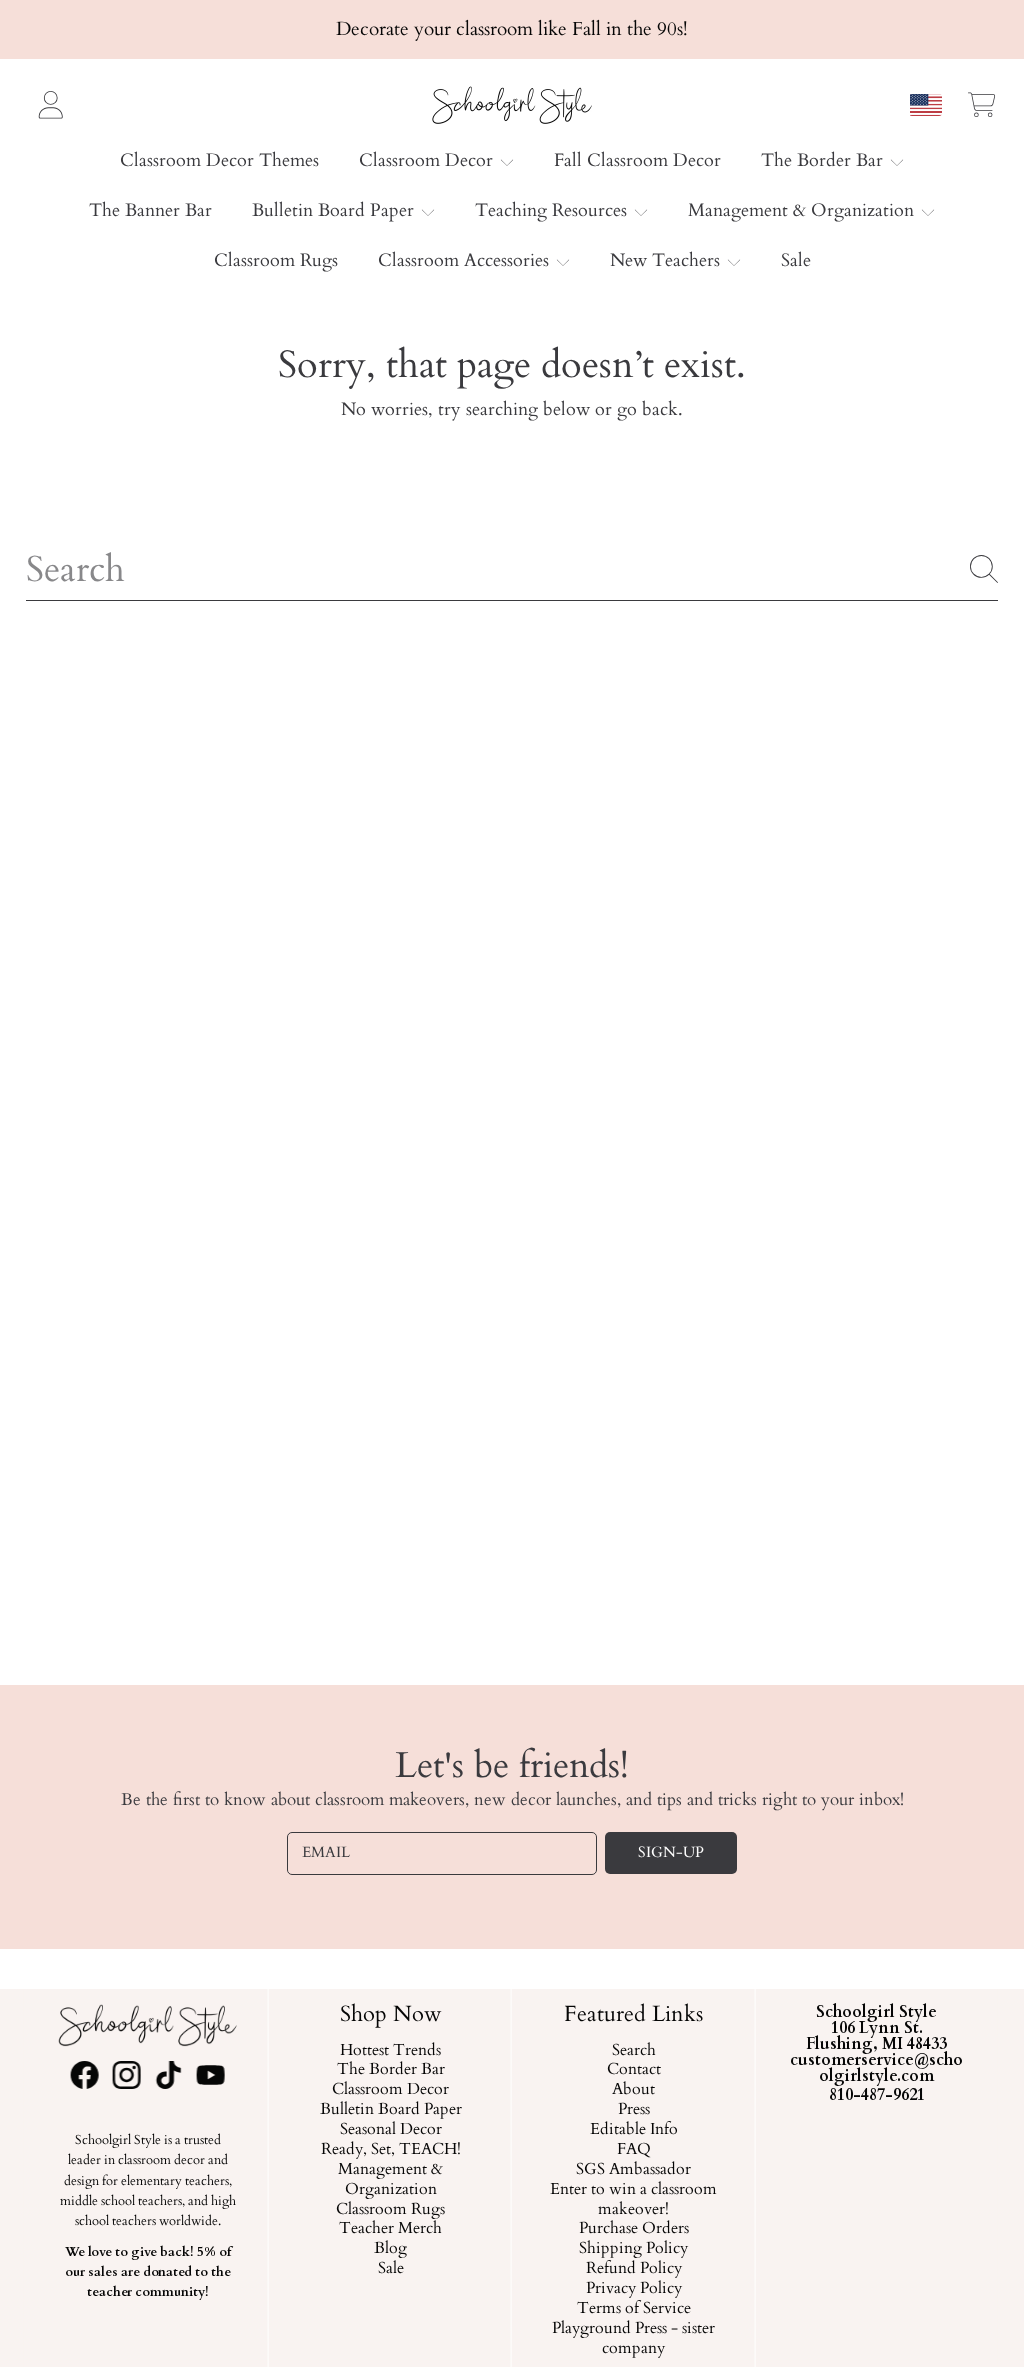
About (633, 2090)
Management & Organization (803, 210)
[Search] (984, 569)
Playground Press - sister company (633, 2339)
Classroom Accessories (466, 260)
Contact (634, 2070)
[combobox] (511, 569)
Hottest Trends (390, 2051)
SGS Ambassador (633, 2170)
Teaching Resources (553, 210)
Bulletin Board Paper (335, 210)
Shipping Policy (633, 2249)
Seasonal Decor (390, 2130)
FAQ (634, 2150)
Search (634, 2051)
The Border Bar (824, 160)
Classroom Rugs (390, 2210)
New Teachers (667, 260)
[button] (982, 104)
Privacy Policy (634, 2289)
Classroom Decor (428, 160)
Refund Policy (634, 2269)
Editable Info (634, 2130)
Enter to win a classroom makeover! (633, 2200)
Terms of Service (634, 2309)
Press (634, 2110)
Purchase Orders (634, 2229)
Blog (390, 2249)
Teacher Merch (390, 2229)
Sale (390, 2269)
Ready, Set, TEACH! (390, 2150)
